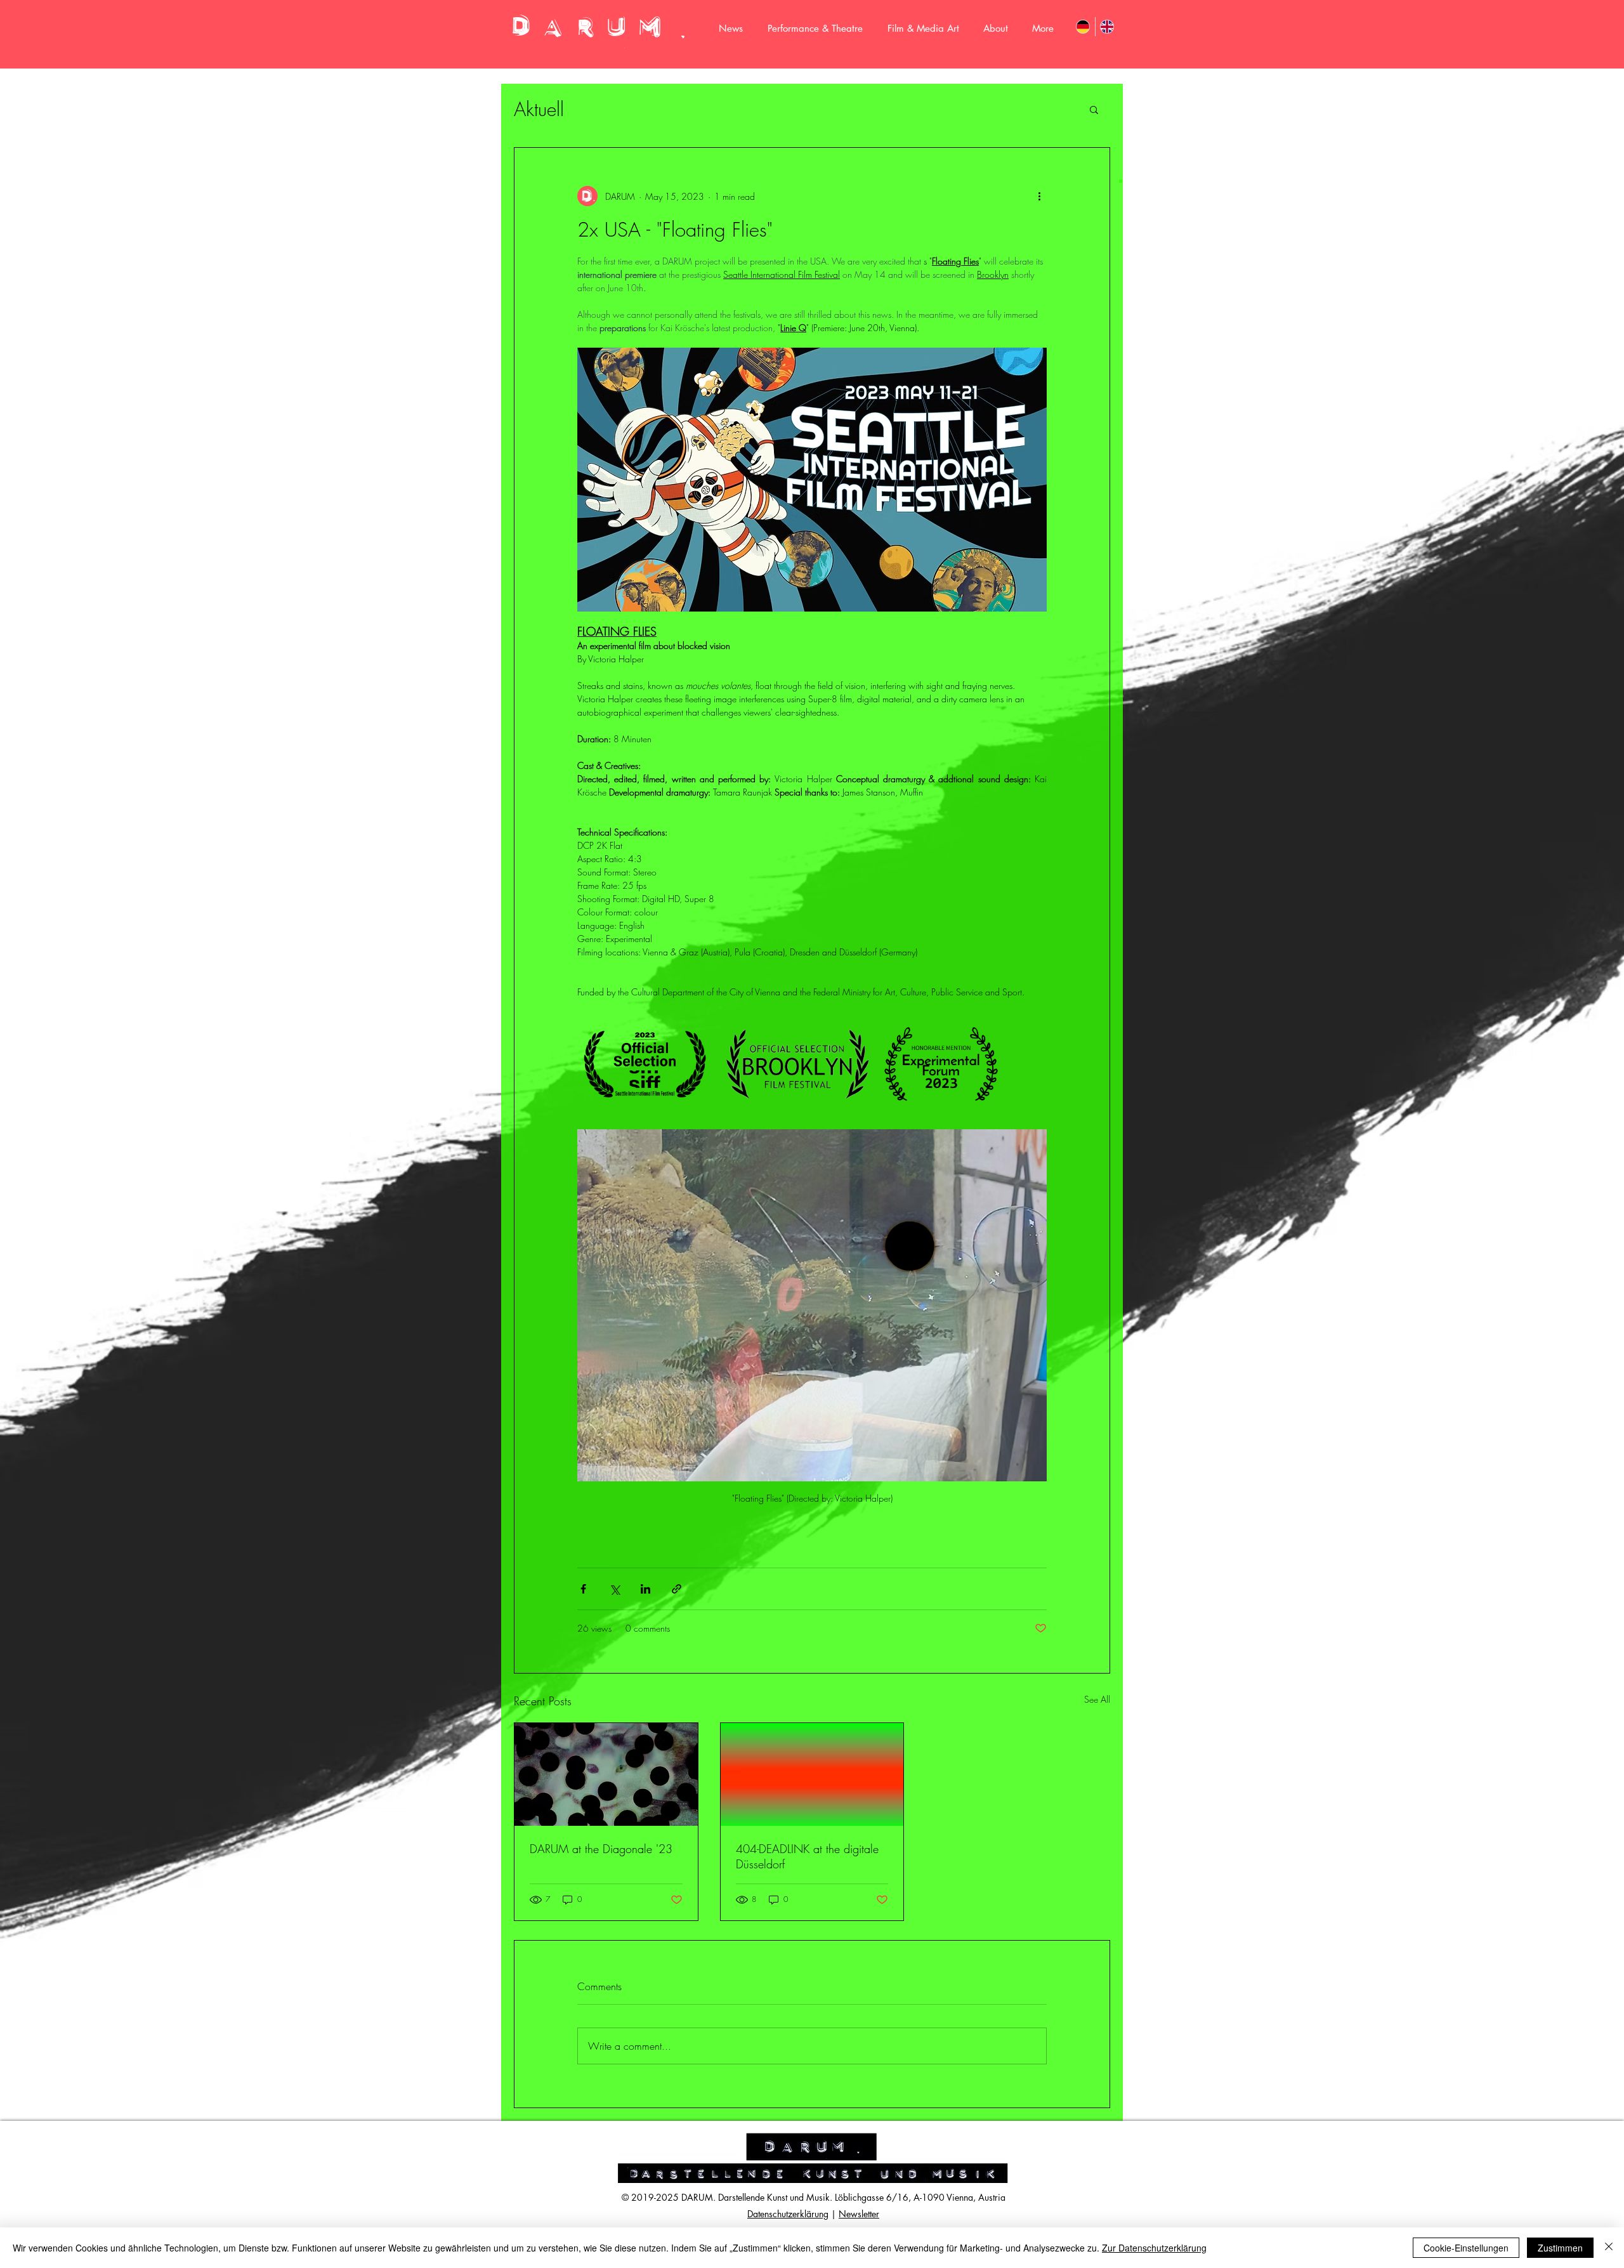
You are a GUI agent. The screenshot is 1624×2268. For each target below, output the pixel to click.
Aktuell (539, 109)
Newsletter (859, 2214)
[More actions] (1039, 196)
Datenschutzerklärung (788, 2214)
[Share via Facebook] (583, 1589)
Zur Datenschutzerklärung (1154, 2248)
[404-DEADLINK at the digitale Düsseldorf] (812, 1774)
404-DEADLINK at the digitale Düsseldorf (807, 1856)
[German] (1083, 27)
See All (1097, 1699)
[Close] (1609, 2248)
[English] (1107, 27)
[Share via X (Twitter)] (614, 1589)
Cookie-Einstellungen (1466, 2248)
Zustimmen (1560, 2248)
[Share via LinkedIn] (645, 1589)
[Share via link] (677, 1589)
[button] (1094, 109)
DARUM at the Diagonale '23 (601, 1849)
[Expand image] (645, 1064)
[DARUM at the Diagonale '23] (606, 1774)
